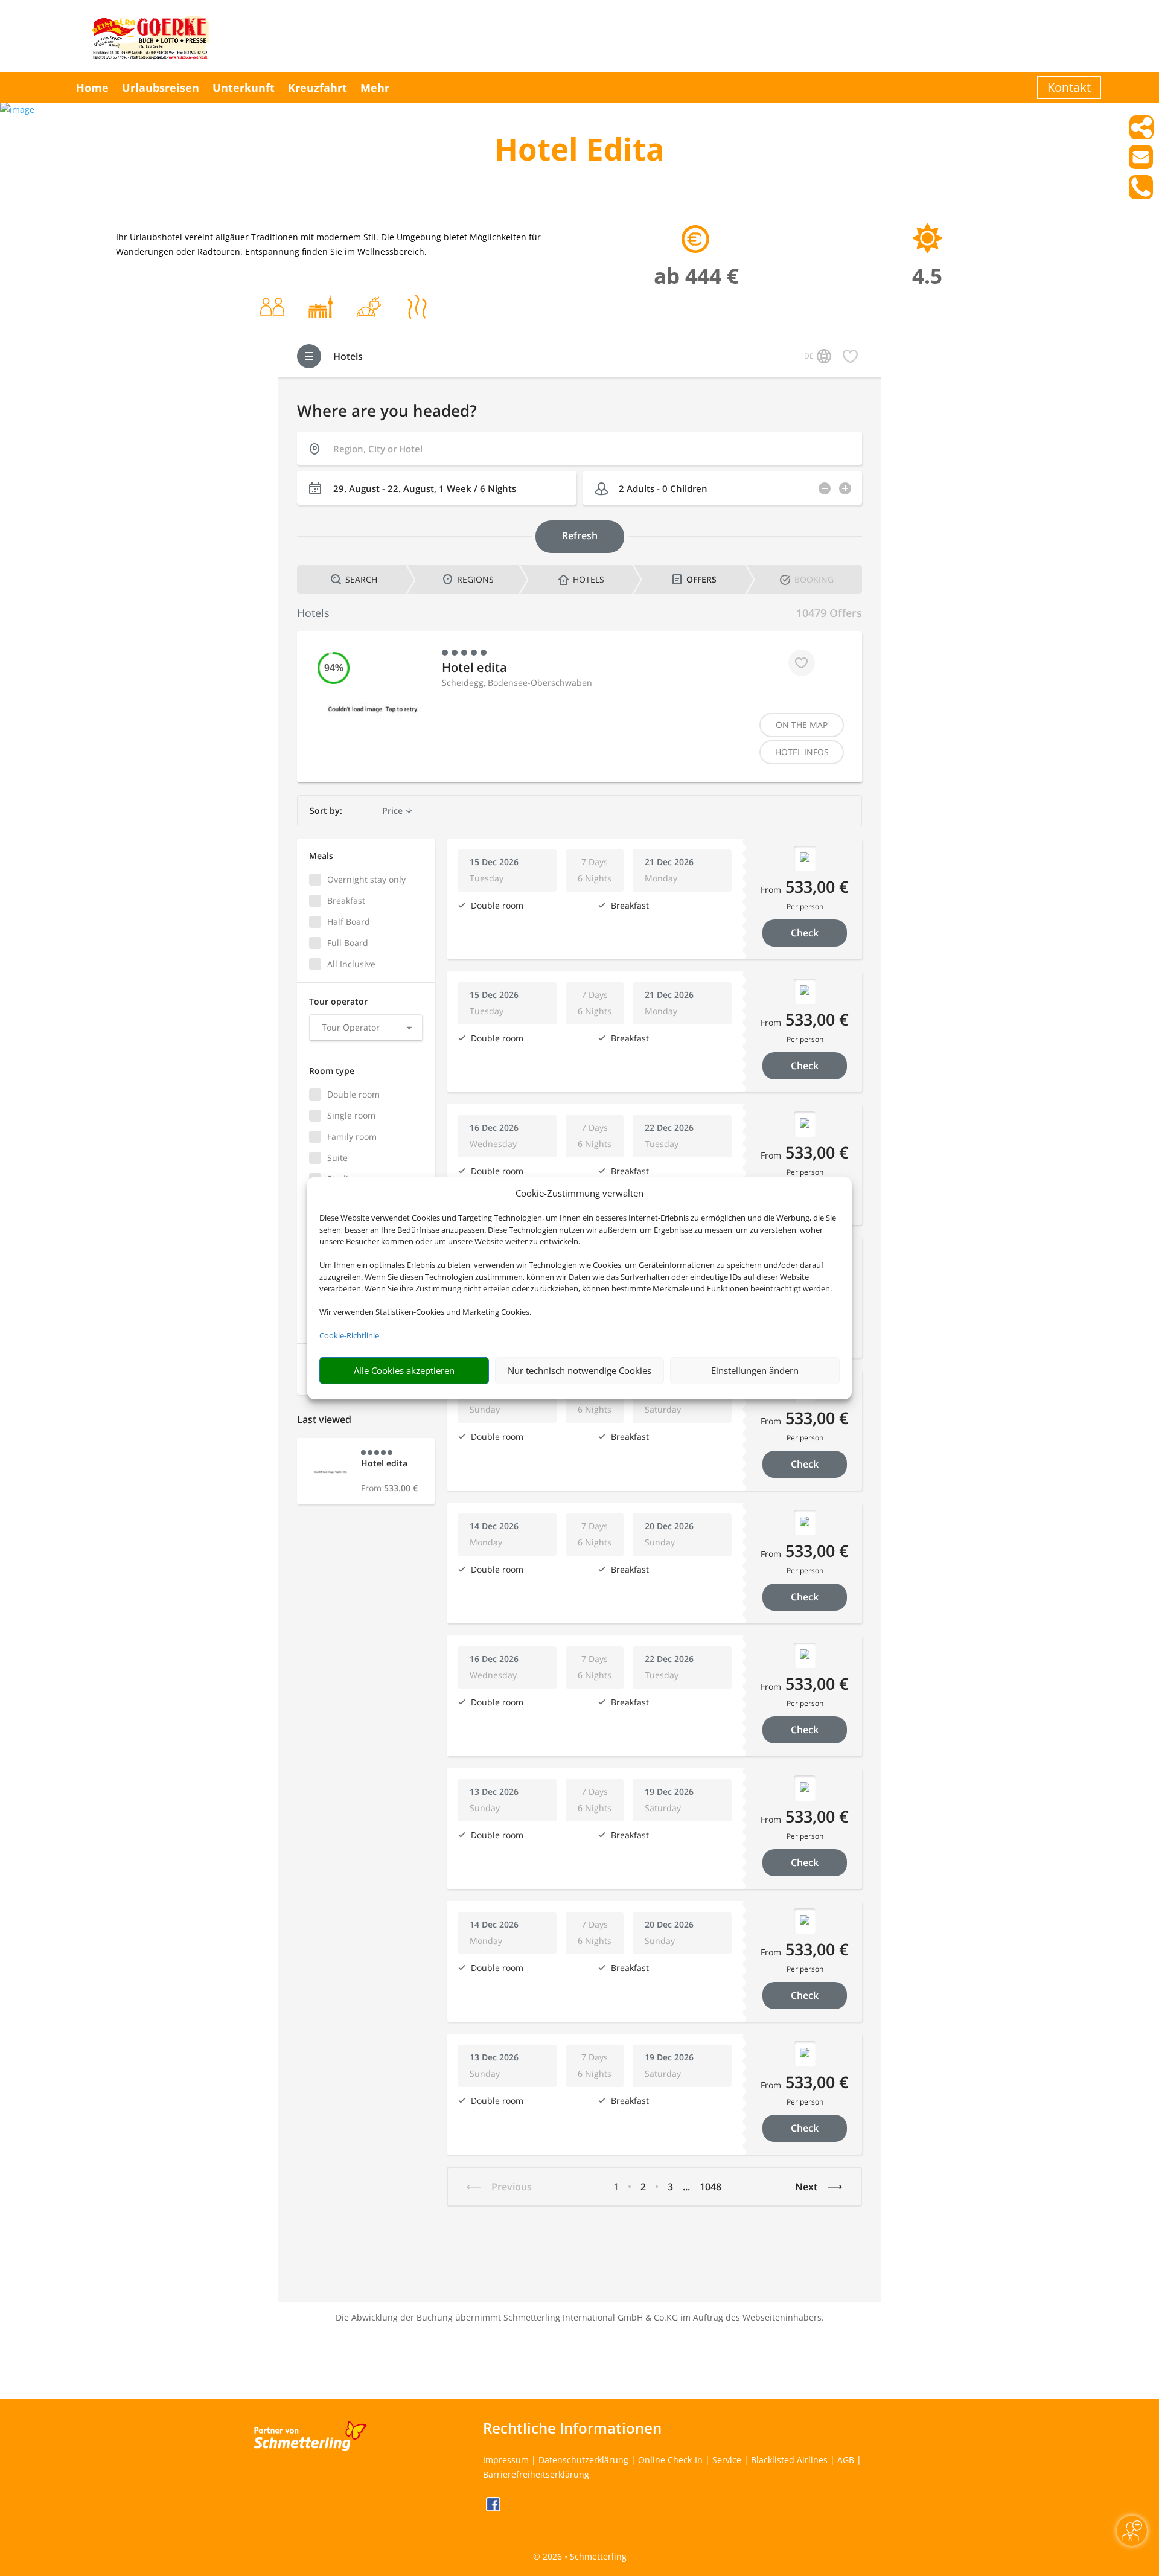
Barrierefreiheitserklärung (536, 2474)
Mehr (375, 88)
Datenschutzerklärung (583, 2460)
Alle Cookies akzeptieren (404, 1370)
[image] (17, 110)
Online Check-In (670, 2460)
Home (92, 88)
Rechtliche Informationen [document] (572, 2428)
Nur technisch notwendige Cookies (579, 1370)
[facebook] (493, 2508)
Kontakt (1069, 87)
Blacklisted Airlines (789, 2460)
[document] (579, 152)
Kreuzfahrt (318, 88)
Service (727, 2460)
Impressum (506, 2460)
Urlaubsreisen (161, 88)
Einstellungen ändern (755, 1370)
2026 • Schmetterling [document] (583, 2556)
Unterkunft (244, 88)
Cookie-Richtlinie (349, 1335)
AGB (846, 2460)
